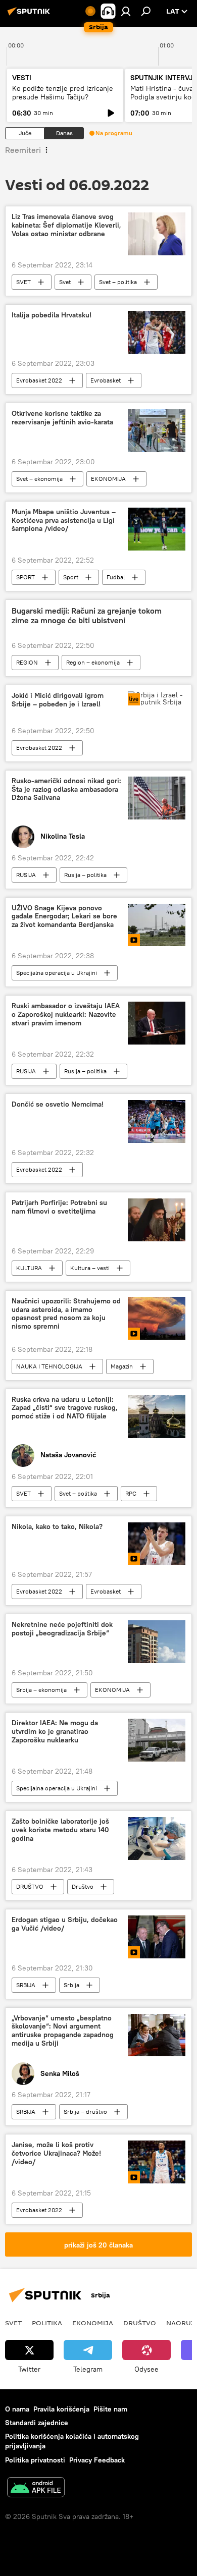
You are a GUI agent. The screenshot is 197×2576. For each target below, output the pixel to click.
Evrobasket (106, 380)
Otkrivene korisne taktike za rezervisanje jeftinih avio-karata (62, 418)
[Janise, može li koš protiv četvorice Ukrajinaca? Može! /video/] (157, 2162)
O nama (17, 2409)
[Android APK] (36, 2488)
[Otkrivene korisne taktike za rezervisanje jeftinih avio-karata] (157, 431)
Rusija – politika (85, 875)
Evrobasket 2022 (39, 380)
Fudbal (116, 577)
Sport (71, 577)
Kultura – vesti (90, 1268)
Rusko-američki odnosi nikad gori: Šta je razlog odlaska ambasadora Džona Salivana (66, 789)
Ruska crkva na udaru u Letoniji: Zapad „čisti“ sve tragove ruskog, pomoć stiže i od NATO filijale (65, 1408)
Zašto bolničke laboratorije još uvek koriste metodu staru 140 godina (60, 1830)
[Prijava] (126, 11)
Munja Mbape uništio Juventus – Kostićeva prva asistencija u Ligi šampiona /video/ (64, 520)
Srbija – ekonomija (41, 1690)
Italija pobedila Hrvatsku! (52, 315)
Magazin (122, 1366)
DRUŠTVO (30, 1886)
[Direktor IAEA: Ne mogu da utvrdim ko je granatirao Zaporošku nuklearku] (157, 1740)
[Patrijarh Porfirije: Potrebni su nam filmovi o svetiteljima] (157, 1220)
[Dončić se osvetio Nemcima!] (157, 1121)
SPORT (26, 577)
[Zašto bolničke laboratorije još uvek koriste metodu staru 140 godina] (157, 1839)
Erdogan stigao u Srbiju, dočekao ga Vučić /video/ (65, 1924)
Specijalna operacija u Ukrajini (57, 973)
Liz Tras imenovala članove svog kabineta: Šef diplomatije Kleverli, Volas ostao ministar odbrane (66, 225)
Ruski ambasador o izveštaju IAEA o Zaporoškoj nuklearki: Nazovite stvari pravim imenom (66, 1015)
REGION (27, 662)
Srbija (71, 1985)
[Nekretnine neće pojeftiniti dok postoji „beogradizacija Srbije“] (157, 1642)
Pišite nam (110, 2409)
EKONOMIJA (108, 479)
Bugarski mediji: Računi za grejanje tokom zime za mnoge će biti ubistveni (87, 616)
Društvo (83, 1886)
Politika (47, 2323)
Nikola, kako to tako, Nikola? (57, 1527)
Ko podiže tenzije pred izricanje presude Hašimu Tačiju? (63, 93)
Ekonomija (93, 2323)
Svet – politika (118, 282)
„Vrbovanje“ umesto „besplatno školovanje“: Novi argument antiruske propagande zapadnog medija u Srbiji (63, 2031)
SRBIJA (26, 1985)
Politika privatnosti (35, 2460)
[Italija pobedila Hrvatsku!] (157, 332)
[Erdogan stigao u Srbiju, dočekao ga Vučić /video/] (157, 1937)
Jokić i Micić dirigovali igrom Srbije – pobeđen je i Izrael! (58, 700)
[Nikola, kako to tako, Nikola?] (157, 1544)
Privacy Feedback (97, 2460)
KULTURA (29, 1268)
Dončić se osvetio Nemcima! (58, 1104)
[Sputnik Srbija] (30, 15)
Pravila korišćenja (61, 2409)
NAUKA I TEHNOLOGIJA (49, 1366)
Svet (65, 282)
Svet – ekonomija (39, 479)
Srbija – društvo (85, 2112)
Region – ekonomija (93, 662)
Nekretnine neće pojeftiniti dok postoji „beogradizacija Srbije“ (62, 1629)
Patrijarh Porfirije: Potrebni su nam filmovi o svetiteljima (59, 1207)
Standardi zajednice (37, 2423)
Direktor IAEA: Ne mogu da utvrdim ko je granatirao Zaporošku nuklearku (55, 1732)
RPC (131, 1493)
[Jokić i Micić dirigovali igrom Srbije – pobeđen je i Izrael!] (157, 698)
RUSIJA (26, 875)
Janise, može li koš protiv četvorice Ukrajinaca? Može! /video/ (56, 2153)
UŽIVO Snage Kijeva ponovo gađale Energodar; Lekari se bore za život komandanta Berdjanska (64, 917)
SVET (23, 282)
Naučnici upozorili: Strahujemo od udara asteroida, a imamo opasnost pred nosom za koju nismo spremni (66, 1314)
